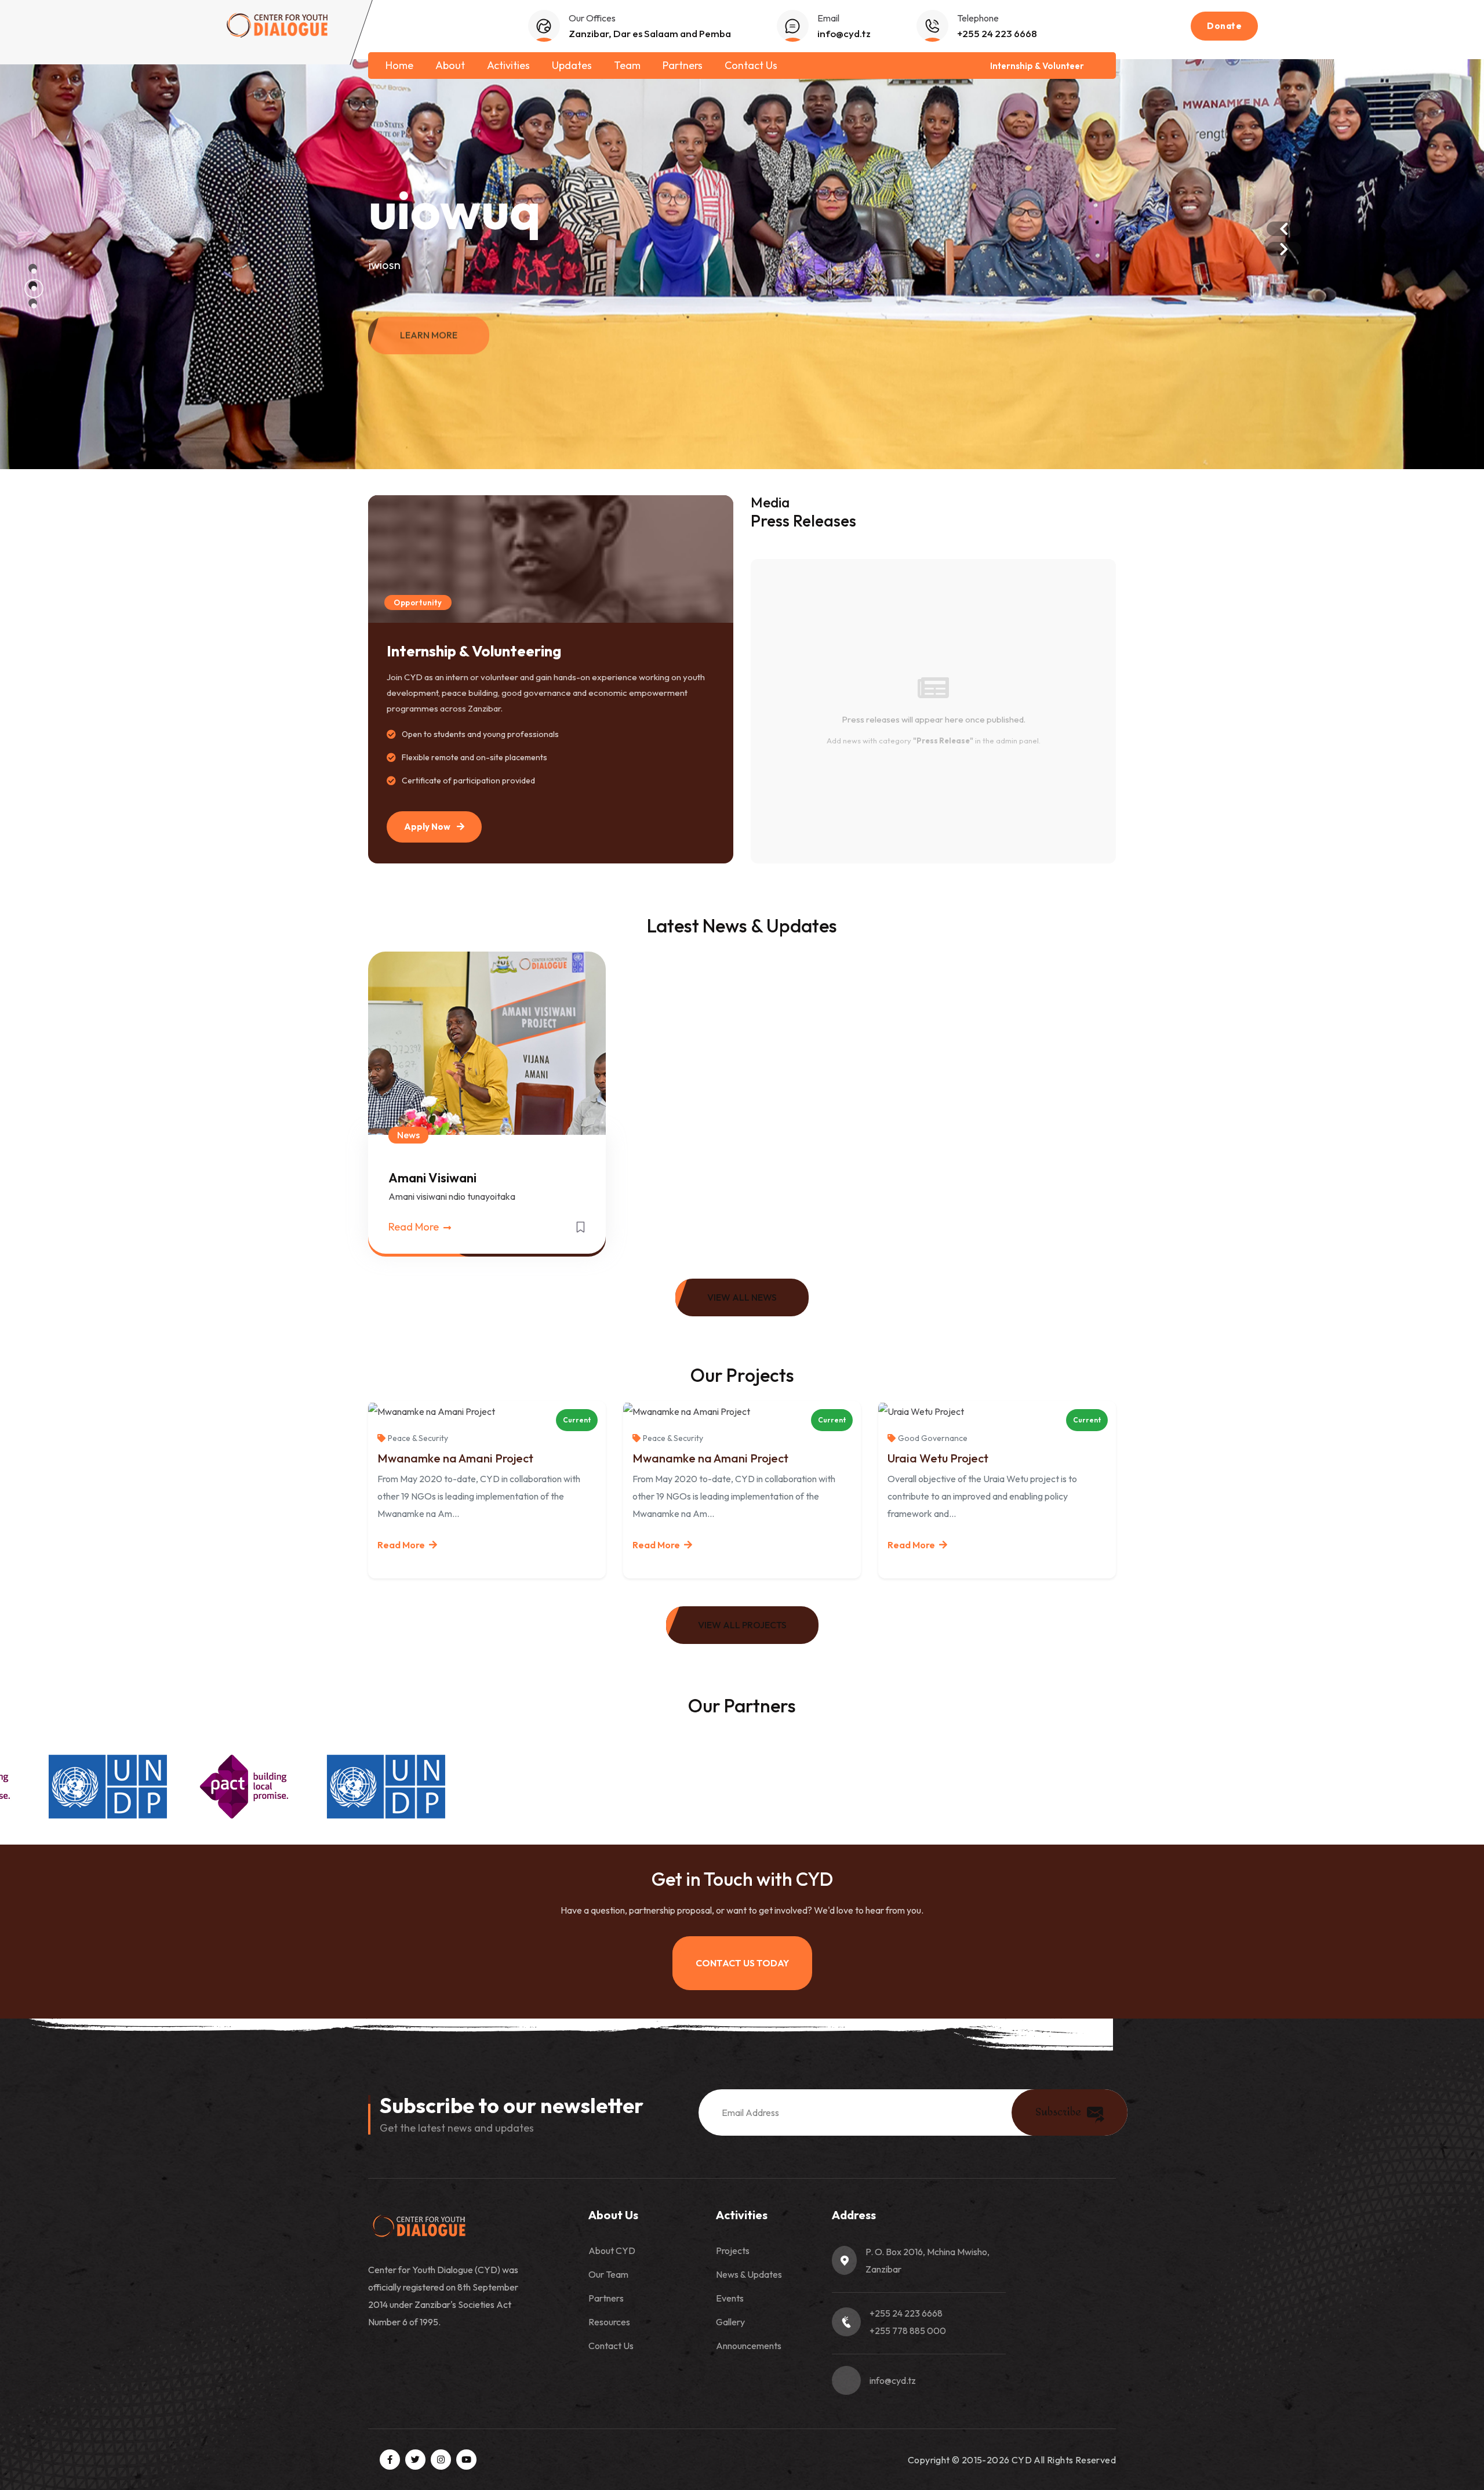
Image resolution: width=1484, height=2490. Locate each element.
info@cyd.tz (844, 33)
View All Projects (742, 1625)
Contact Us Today (742, 1963)
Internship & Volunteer (1037, 66)
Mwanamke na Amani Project (455, 1458)
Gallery (730, 2322)
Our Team (608, 2274)
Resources (609, 2322)
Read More (415, 1227)
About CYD (612, 2251)
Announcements (749, 2346)
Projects (733, 2251)
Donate (1224, 26)
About (450, 65)
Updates (572, 65)
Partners (683, 65)
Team (627, 65)
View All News (742, 1297)
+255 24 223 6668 (997, 33)
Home (399, 65)
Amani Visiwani (432, 1178)
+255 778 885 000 (908, 2331)
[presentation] (1284, 229)
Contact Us (751, 65)
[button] (33, 268)
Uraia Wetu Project (938, 1458)
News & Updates (749, 2274)
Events (730, 2298)
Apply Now (428, 827)
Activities (508, 65)
